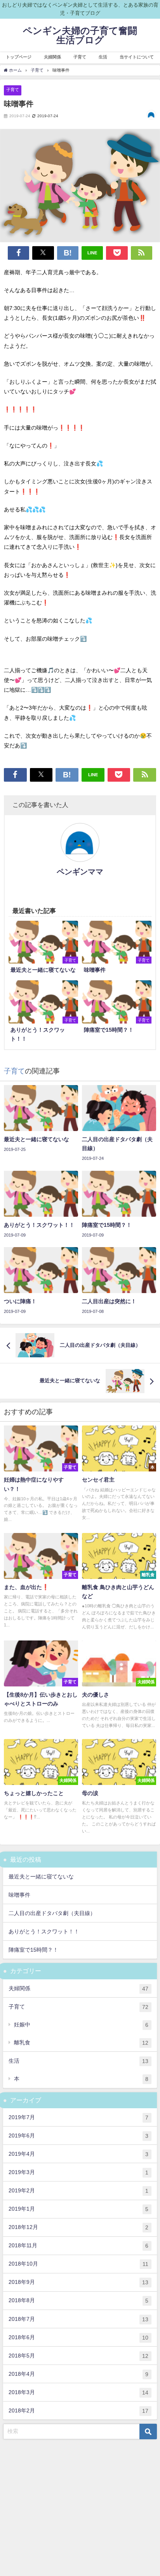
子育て (13, 90)
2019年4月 (78, 2154)
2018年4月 (78, 2374)
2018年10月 (78, 2264)
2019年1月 (78, 2209)
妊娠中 (81, 2025)
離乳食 (81, 2043)
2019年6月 (78, 2136)
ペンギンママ (80, 872)
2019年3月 (78, 2172)
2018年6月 (78, 2337)
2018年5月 (78, 2356)
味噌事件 (19, 1895)
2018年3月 (78, 2392)
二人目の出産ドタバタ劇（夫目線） (52, 1913)
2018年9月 (78, 2282)
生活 (78, 2061)
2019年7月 (78, 2117)
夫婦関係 (78, 1988)
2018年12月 (78, 2227)
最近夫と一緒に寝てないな (41, 1876)
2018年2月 (78, 2411)
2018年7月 (78, 2319)
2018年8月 (78, 2300)
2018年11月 (78, 2246)
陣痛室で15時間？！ (33, 1950)
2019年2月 (78, 2191)
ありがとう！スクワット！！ (44, 1931)
